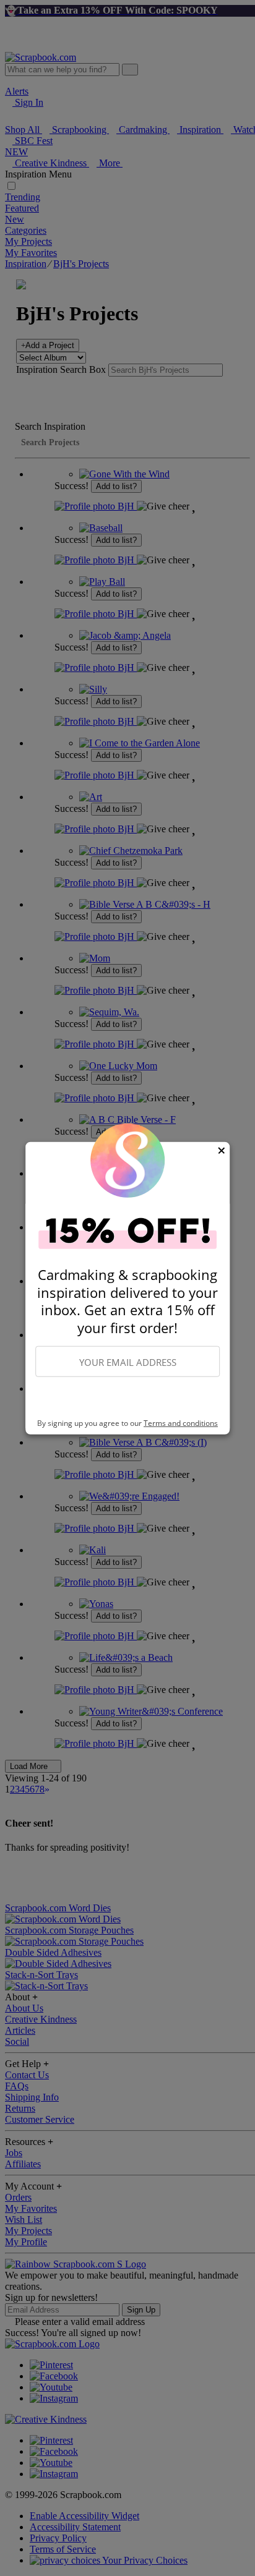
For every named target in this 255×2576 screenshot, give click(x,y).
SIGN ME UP (127, 1398)
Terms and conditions (181, 1423)
